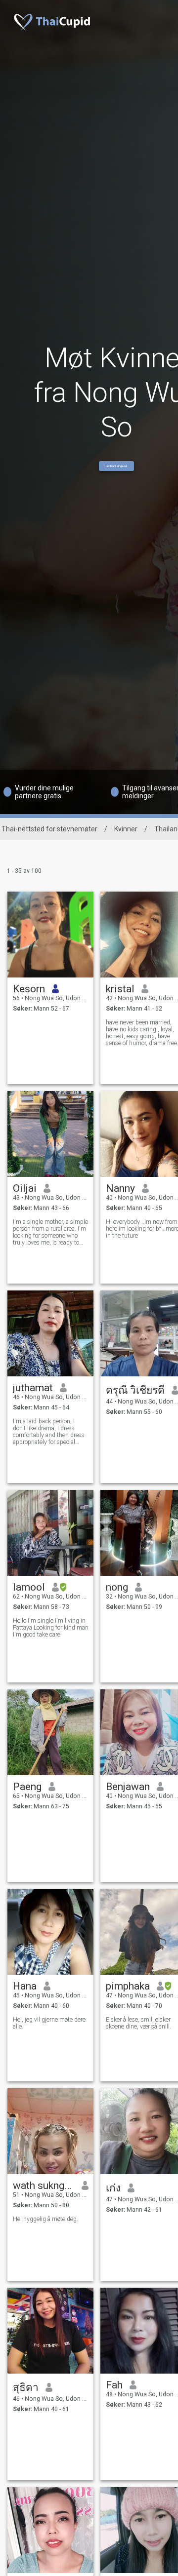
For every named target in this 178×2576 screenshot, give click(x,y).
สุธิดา (26, 2387)
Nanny (120, 1188)
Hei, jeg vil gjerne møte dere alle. (49, 2023)
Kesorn (29, 989)
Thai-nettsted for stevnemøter (49, 829)
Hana (25, 1986)
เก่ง (113, 2188)
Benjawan (128, 1787)
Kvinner (126, 829)
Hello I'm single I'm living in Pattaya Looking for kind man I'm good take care (51, 1628)
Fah (114, 2385)
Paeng (27, 1787)
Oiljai (25, 1188)
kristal (120, 989)
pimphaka (128, 1986)
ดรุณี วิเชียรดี (135, 1390)
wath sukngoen (44, 2186)
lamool (29, 1587)
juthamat (33, 1388)
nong (117, 1587)
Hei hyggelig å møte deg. (45, 2219)
